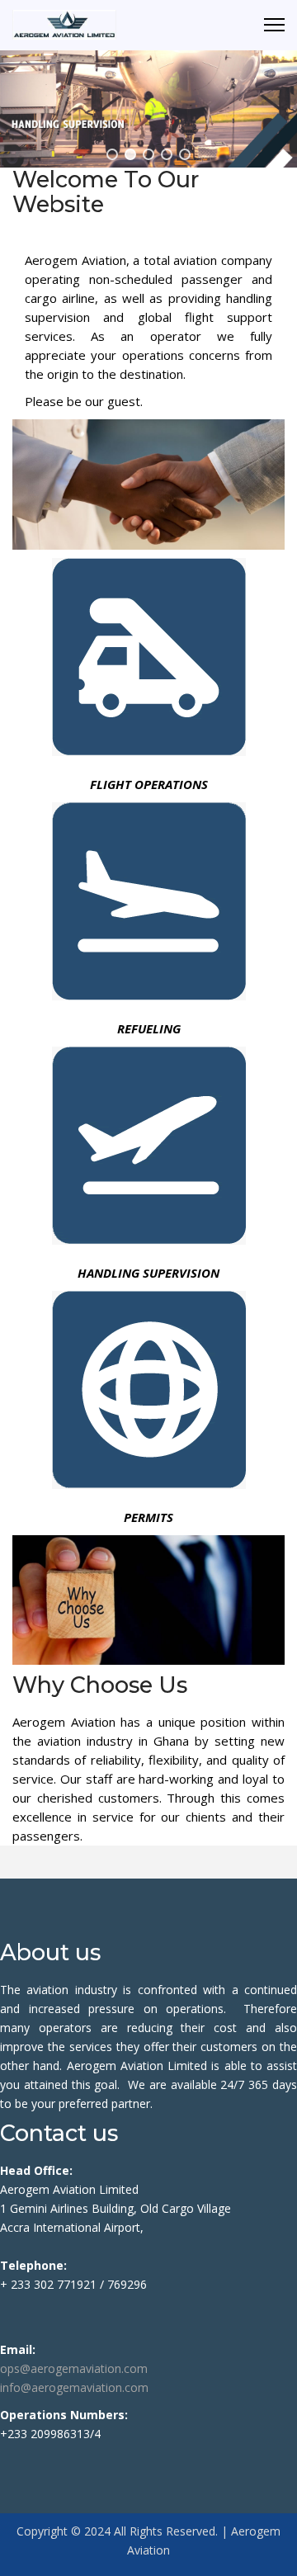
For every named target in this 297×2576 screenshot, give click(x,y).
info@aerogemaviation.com (74, 2387)
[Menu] (274, 25)
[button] (112, 154)
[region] (148, 109)
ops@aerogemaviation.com (74, 2368)
